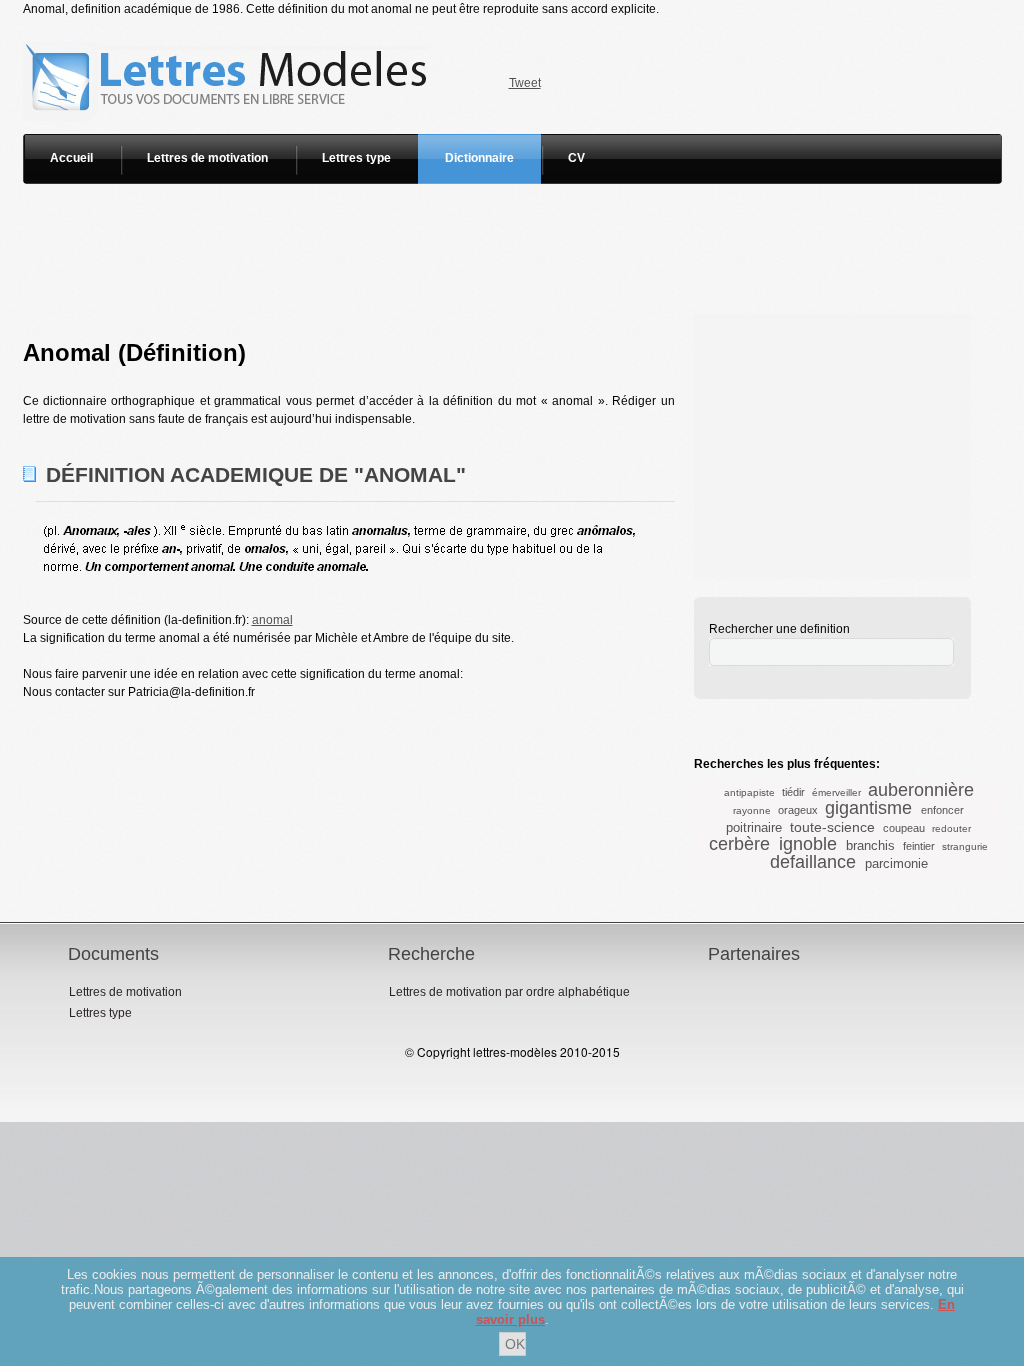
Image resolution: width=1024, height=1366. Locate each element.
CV (576, 158)
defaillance (813, 862)
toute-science (832, 827)
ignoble (808, 844)
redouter (951, 828)
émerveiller (836, 792)
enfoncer (942, 810)
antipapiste (749, 792)
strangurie (965, 846)
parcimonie (896, 863)
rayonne (752, 810)
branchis (870, 845)
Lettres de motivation (207, 158)
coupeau (904, 828)
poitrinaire (754, 827)
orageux (798, 810)
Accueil (71, 158)
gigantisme (868, 808)
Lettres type (356, 158)
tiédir (793, 792)
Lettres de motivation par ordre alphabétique (509, 992)
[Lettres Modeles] (229, 27)
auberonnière (921, 790)
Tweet (525, 83)
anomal (272, 620)
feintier (919, 846)
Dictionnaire (479, 158)
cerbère (739, 844)
